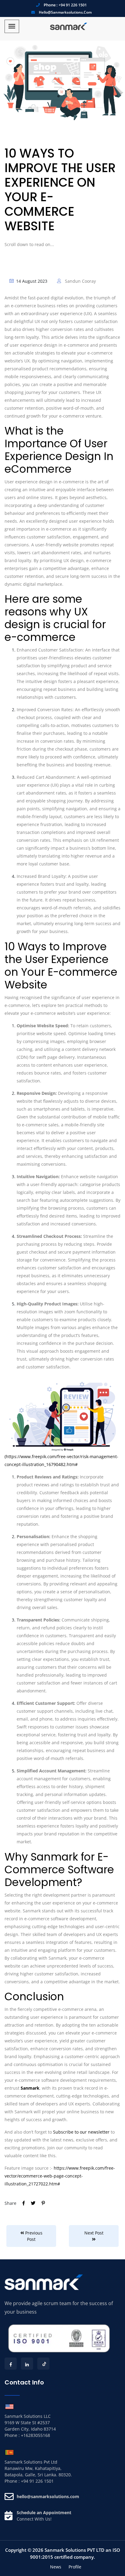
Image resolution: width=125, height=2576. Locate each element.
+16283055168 (35, 2435)
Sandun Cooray (80, 281)
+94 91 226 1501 (73, 5)
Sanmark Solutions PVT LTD (74, 2550)
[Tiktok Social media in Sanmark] (43, 2364)
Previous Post (33, 2236)
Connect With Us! (34, 2519)
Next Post (94, 2233)
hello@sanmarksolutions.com (65, 12)
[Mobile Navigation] (12, 26)
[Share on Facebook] (24, 2203)
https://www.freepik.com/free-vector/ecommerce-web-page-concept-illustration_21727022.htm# (60, 2176)
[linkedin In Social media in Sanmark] (27, 2364)
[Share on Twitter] (34, 2203)
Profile (75, 2567)
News (56, 2567)
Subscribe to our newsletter (81, 2132)
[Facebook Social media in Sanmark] (11, 2364)
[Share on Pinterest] (43, 2203)
